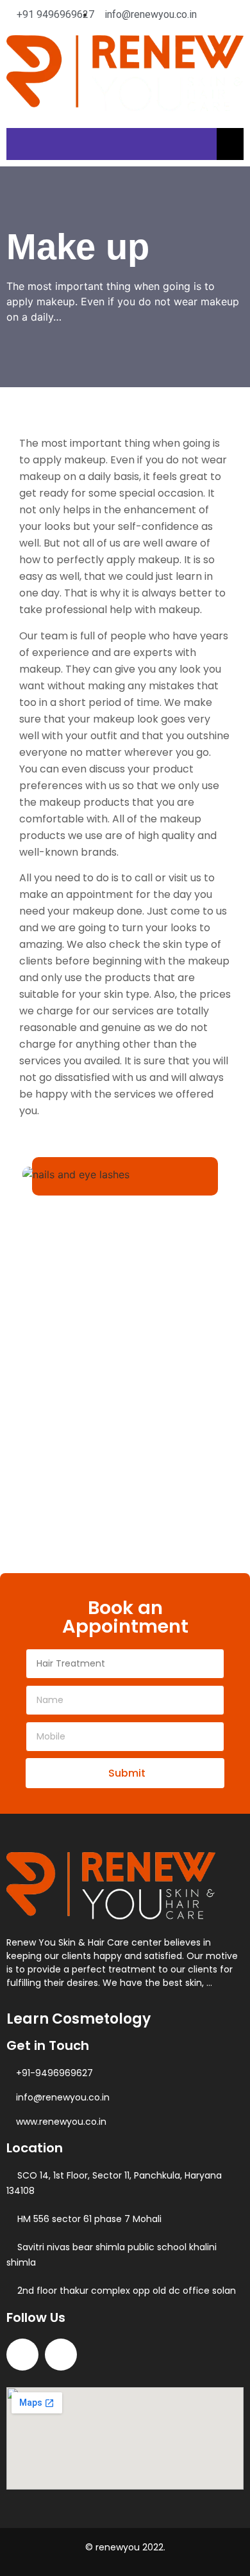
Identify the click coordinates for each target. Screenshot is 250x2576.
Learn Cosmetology (79, 2019)
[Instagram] (61, 2355)
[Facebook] (22, 2355)
